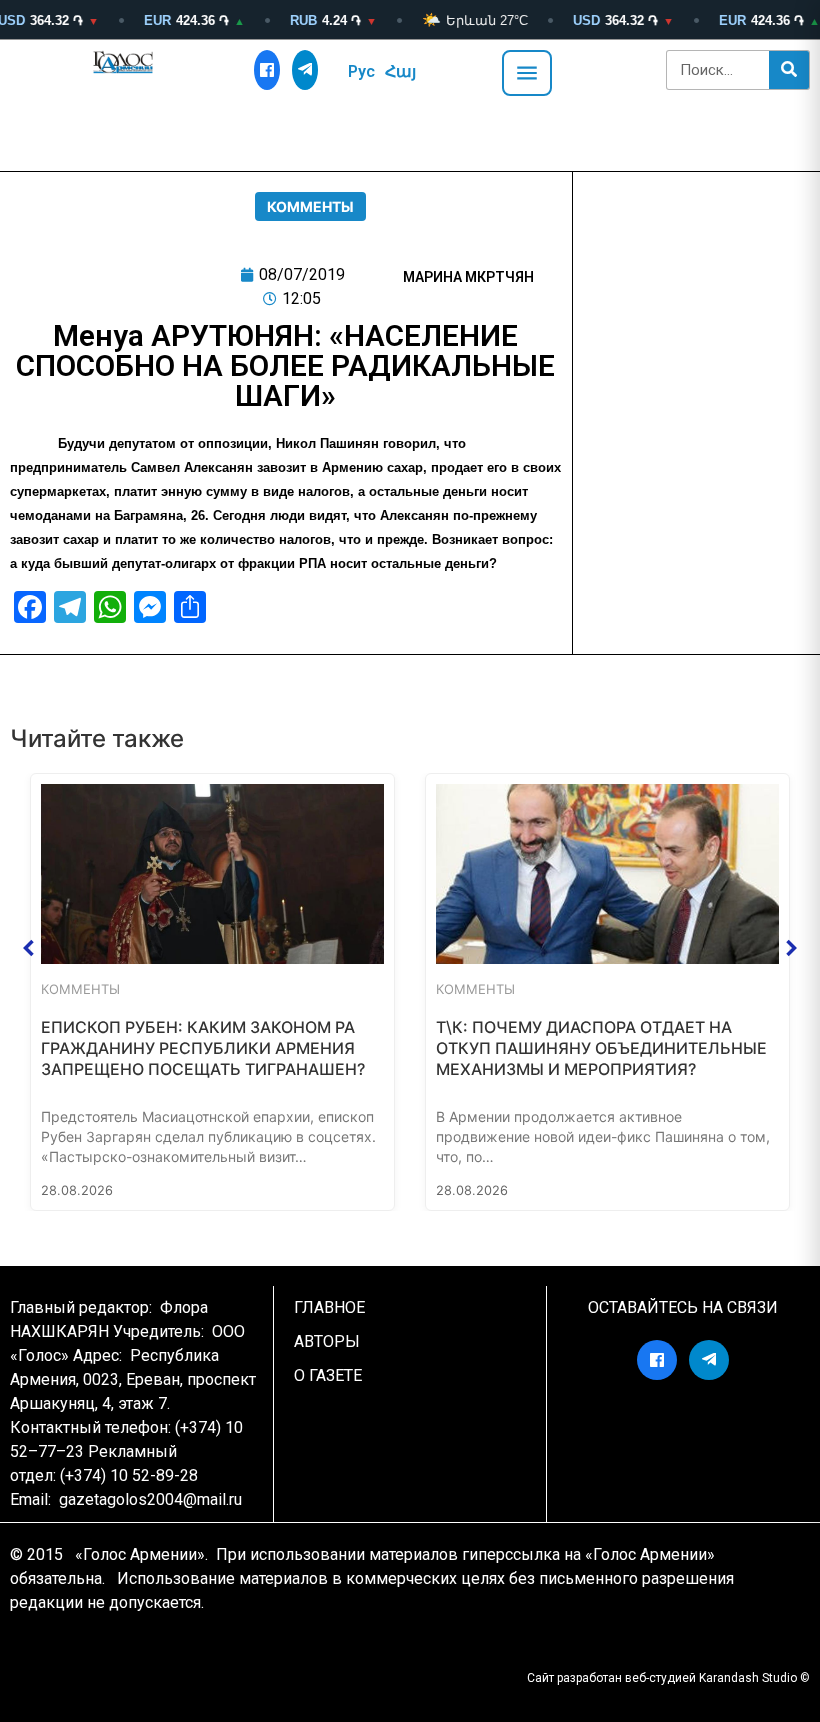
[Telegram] (305, 70)
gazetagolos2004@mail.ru (150, 1499)
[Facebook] (267, 70)
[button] (29, 948)
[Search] (789, 70)
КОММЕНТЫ (310, 206)
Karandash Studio (748, 1678)
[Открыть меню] (527, 73)
